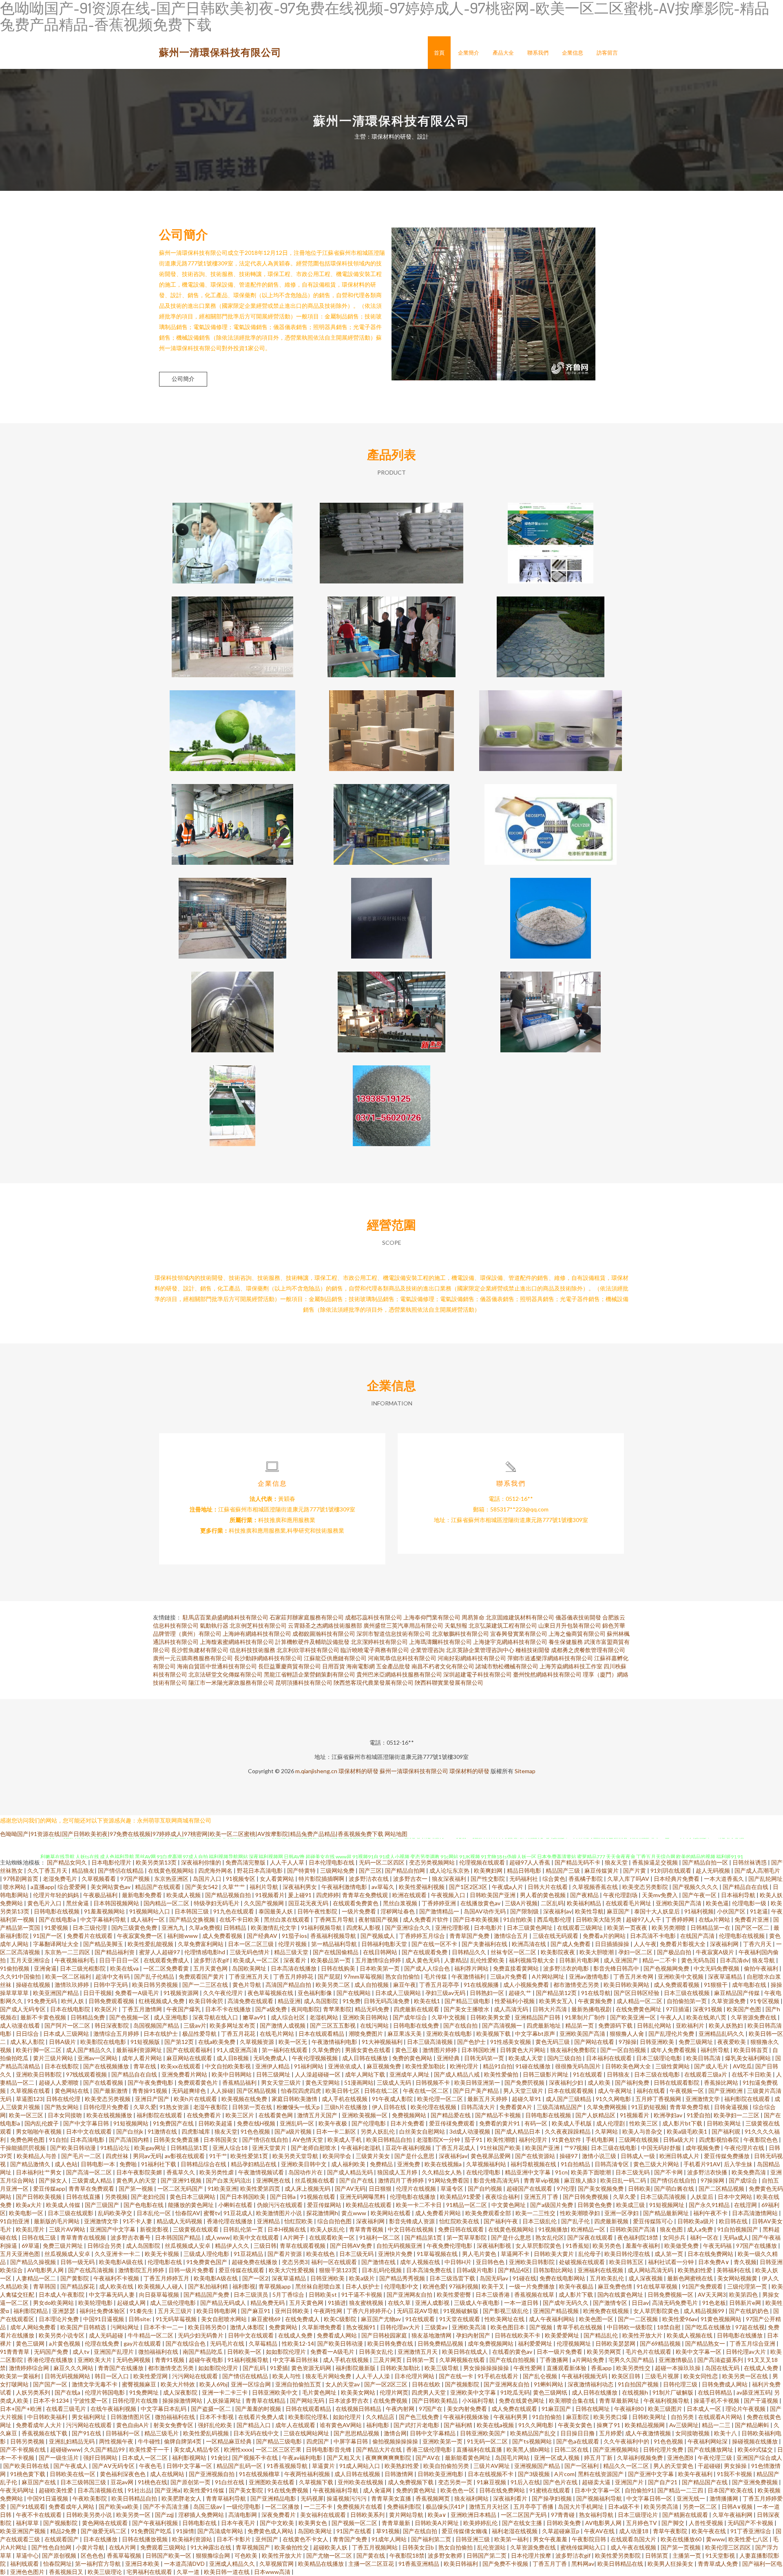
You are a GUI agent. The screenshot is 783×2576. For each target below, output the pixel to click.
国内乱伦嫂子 (42, 2123)
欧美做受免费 (682, 2246)
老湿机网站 (324, 2017)
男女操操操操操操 (487, 2368)
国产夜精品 (585, 1895)
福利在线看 (651, 2091)
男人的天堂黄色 (674, 2466)
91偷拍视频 (15, 1968)
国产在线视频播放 (107, 2066)
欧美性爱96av (680, 2319)
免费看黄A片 (516, 2107)
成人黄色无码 (423, 1960)
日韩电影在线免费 (417, 2025)
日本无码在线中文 (257, 2433)
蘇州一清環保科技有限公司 (220, 52)
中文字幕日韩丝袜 (296, 2360)
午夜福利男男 (511, 2417)
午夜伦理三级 (716, 2458)
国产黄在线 (371, 2555)
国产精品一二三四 (681, 2490)
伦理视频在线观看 (483, 1862)
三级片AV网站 (68, 2229)
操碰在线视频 (34, 1985)
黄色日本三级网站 (193, 2197)
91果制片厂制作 (586, 2017)
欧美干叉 (494, 2286)
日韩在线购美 (339, 1968)
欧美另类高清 (662, 2506)
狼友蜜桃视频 (367, 2303)
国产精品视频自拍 (229, 1895)
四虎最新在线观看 (417, 2009)
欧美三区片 (240, 2115)
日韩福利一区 (123, 2433)
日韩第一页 (421, 2360)
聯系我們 (538, 53)
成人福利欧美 (349, 2164)
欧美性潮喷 (501, 2140)
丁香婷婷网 (680, 1919)
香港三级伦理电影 (430, 2449)
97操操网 (713, 2180)
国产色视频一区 (130, 2017)
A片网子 (295, 2237)
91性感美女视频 (511, 2042)
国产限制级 (525, 1911)
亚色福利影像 (315, 1993)
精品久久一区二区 (627, 2466)
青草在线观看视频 (303, 2246)
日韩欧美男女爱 (491, 2017)
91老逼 (759, 1911)
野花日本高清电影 (260, 1870)
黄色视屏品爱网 (491, 2156)
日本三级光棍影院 (83, 1968)
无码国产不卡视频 (751, 2523)
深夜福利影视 (494, 2246)
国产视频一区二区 (355, 2523)
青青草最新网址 (620, 2400)
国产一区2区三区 (386, 2384)
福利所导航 (716, 2050)
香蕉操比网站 (722, 2082)
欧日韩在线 (734, 2221)
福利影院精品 (31, 2311)
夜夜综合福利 (503, 2197)
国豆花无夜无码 (309, 1903)
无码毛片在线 (228, 2343)
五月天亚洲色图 (21, 2254)
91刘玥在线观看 (671, 1870)
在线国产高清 (698, 1936)
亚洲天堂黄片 (270, 2148)
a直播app (42, 1887)
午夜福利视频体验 (467, 2417)
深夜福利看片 (511, 2498)
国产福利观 (727, 2131)
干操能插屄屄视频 (23, 2148)
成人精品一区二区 (640, 2001)
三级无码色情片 (250, 1952)
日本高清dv (734, 1960)
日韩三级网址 (274, 2074)
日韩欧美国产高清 (633, 2229)
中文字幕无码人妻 (112, 2294)
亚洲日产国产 (153, 2099)
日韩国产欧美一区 (169, 2555)
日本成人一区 (704, 2409)
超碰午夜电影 (207, 2360)
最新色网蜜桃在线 (691, 2278)
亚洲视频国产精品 (538, 2466)
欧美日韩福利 (461, 2564)
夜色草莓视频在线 (271, 1993)
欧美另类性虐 (217, 2172)
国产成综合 (744, 2180)
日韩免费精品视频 (441, 2343)
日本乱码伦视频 (382, 2270)
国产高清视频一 (503, 2025)
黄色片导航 (247, 1985)
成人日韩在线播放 (366, 2058)
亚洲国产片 (630, 2482)
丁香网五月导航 (335, 1919)
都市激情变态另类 (577, 1985)
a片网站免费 (589, 2360)
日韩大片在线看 (548, 1887)
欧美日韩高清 (704, 2058)
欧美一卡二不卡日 (419, 2205)
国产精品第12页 (557, 1993)
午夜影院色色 (761, 2140)
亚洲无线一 (691, 2498)
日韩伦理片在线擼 (136, 2400)
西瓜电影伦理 (555, 1919)
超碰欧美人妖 (331, 2547)
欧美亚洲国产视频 (23, 2531)
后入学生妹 (739, 2164)
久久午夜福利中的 (627, 2441)
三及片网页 (388, 2360)
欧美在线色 (321, 2254)
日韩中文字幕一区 (190, 2466)
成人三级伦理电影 (174, 2303)
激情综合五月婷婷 (117, 2034)
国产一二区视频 (638, 2319)
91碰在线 (524, 2278)
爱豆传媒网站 (325, 2205)
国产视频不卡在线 (255, 2458)
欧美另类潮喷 (669, 1928)
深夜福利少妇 (567, 2082)
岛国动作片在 (306, 2172)
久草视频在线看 (31, 2091)
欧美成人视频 (184, 1895)
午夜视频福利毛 (75, 1960)
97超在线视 (750, 2327)
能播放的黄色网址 (191, 2205)
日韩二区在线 (572, 2449)
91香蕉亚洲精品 (419, 2564)
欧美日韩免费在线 (391, 2343)
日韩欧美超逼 (216, 2123)
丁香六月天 (758, 1944)
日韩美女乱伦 (377, 2352)
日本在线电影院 (71, 2009)
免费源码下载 (616, 2025)
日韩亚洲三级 (473, 2539)
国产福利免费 (633, 2082)
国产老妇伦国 (149, 2197)
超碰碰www (65, 2449)
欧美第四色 (744, 2294)
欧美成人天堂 (526, 2058)
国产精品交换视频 (193, 1919)
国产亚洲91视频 (182, 2180)
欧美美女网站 (359, 2392)
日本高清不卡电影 (654, 1936)
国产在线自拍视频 (513, 2360)
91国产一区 (48, 1936)
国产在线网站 (354, 1993)
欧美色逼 (717, 1903)
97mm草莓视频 (363, 1976)
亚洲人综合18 (231, 2148)
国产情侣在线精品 (121, 1870)
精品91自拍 (498, 2066)
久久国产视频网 (264, 1903)
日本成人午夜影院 (62, 2294)
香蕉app (602, 2368)
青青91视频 (170, 2360)
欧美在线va (125, 1968)
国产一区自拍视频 (624, 2050)
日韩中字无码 (111, 1985)
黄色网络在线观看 (105, 2523)
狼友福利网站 (472, 2498)
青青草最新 (397, 2523)
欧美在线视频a (444, 2164)
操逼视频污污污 (347, 2498)
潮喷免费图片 (366, 2034)
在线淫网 (746, 2205)
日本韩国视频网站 (117, 1903)
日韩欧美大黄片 (554, 2254)
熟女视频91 (362, 2327)
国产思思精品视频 (357, 2433)
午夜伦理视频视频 (315, 2058)
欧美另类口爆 (611, 2417)
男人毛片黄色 (480, 2254)
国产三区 (370, 1870)
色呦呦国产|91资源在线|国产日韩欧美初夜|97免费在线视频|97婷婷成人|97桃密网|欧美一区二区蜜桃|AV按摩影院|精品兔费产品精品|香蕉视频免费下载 (192, 1834)
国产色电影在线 (144, 2205)
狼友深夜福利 (450, 1879)
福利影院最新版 (356, 2368)
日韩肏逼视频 (732, 2107)
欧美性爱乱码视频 (207, 2433)
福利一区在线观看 (335, 2262)
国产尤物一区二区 (330, 2555)
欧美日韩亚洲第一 (478, 2082)
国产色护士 (472, 2042)
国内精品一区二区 (167, 1903)
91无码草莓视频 (177, 2319)
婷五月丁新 (599, 2458)
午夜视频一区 (687, 2091)
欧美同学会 (337, 2156)
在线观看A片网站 (721, 2417)
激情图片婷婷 (440, 2050)
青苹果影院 (337, 2009)
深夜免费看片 (279, 2515)
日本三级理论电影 (660, 2058)
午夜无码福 (718, 2246)
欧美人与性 (287, 2376)
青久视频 (745, 2262)
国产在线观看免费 (425, 1952)
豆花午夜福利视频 (409, 2148)
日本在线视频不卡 (491, 2474)
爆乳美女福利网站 (749, 2058)
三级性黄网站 (673, 2066)
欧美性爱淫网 (151, 2376)
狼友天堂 (617, 1862)
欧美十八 (726, 2433)
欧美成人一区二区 (257, 1960)
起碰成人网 (132, 2303)
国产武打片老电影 (417, 2425)
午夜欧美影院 (90, 2498)
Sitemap (525, 1771)
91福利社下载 (159, 2164)
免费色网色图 (28, 2140)
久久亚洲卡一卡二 (118, 2254)
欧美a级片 (363, 2278)
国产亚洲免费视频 (755, 2482)
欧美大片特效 (178, 2384)
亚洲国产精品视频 (556, 2311)
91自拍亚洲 (15, 2221)
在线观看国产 (62, 2539)
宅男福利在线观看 (150, 2572)
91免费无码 (43, 2001)
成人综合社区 (289, 2017)
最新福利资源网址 (140, 2050)
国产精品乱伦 (601, 2335)
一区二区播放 (283, 2506)
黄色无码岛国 (699, 1960)
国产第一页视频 (681, 2547)
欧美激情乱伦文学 (274, 1928)
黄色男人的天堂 (137, 2180)
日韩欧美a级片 (697, 2221)
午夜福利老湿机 (362, 2148)
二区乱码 (552, 1903)
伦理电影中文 (402, 2286)
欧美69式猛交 (756, 2449)
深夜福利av (557, 1911)
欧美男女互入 (557, 2001)
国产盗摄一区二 (211, 2409)
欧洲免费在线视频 (607, 2311)
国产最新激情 (111, 2091)
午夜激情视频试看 (262, 2172)
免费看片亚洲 (752, 1919)
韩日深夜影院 (112, 2025)
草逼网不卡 (516, 2254)
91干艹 (218, 2156)
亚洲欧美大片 (95, 2360)
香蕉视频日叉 (67, 2572)
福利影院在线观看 (748, 2099)
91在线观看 (588, 2074)
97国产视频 (136, 1879)
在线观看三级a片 (706, 2074)
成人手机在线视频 (345, 2099)
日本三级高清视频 (430, 2042)
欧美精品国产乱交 (534, 2433)
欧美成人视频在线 (690, 2335)
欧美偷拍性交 (292, 2547)
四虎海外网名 (216, 1870)
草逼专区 (452, 2188)
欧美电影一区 (27, 2213)
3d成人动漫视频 (470, 2131)
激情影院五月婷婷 (142, 2270)
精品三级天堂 (292, 1952)
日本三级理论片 (638, 2515)
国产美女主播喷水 (467, 2009)
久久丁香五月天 (48, 1870)
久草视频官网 (277, 2564)
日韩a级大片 (679, 2140)
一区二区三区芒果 (279, 2449)
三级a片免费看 (509, 1976)
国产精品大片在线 (379, 2449)
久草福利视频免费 (640, 2458)
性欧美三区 (644, 2123)
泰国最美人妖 (276, 1911)
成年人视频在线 (421, 2262)
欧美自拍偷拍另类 (447, 2466)
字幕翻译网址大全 (56, 1944)
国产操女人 (54, 2180)
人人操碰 (222, 2091)
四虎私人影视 (364, 1928)
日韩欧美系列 (368, 2515)
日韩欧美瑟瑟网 (616, 2343)
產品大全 (503, 53)
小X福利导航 (479, 2400)
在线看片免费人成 (262, 2417)
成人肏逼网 (378, 2490)
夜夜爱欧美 (732, 2042)
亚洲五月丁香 (542, 2197)
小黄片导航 (91, 2547)
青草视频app (275, 2286)
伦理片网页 (394, 2392)
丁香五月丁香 (550, 2564)
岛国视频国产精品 (157, 2025)
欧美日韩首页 (751, 2050)
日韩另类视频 (28, 2441)
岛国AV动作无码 (485, 1911)
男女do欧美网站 (54, 2303)
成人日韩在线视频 (358, 2474)
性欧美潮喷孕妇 (581, 2213)
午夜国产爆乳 (184, 2009)
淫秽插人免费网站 (202, 2515)
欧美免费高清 (749, 2172)
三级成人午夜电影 (477, 2303)
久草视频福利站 (487, 2164)
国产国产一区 (51, 2384)
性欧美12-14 (298, 2343)
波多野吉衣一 (411, 1879)
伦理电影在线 (165, 2262)
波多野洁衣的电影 (567, 1968)
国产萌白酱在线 (675, 2188)
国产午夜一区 (700, 1895)
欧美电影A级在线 (122, 2262)
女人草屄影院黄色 (539, 2246)
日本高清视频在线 (101, 2490)
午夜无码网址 (18, 2490)
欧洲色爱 (434, 2286)
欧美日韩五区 (627, 2262)
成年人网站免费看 (34, 2327)
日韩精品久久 (470, 1952)
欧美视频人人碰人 (161, 2286)
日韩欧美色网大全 (629, 2066)
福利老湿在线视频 (515, 2531)
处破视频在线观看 (583, 2262)
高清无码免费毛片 (676, 2303)
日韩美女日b (419, 2547)
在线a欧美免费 (217, 2042)
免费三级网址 (696, 2042)
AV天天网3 (712, 2294)
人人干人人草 (288, 1862)
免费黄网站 (284, 2327)
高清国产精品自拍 (289, 1985)
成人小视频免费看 (527, 1985)
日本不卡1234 (52, 2400)
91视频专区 (241, 1879)
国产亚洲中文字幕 (651, 2474)
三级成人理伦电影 (207, 2254)
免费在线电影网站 (563, 2278)
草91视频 (388, 2531)
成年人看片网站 (143, 2058)
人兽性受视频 (707, 2523)
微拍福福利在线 (159, 2352)
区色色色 (92, 2555)
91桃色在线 (153, 2482)
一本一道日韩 (522, 2303)
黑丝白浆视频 (401, 1903)
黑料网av (583, 2564)
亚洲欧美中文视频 (681, 1976)
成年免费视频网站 (491, 2343)
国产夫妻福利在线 (485, 1944)
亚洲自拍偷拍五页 (299, 2384)
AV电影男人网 (46, 2270)
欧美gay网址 (151, 2148)
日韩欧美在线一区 (73, 2474)
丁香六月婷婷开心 (370, 2311)
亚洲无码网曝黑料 (363, 2197)
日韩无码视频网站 (68, 2376)
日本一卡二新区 (337, 2131)
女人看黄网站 (278, 1879)
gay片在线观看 (143, 2343)
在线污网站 (375, 2025)
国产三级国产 (103, 2205)
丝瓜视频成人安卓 (188, 2246)
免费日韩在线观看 (461, 2229)
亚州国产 (267, 2539)
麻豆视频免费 (384, 2066)
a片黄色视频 (65, 2343)
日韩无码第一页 (485, 2058)
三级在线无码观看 (556, 1936)
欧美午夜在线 (709, 2531)
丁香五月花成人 (456, 2148)
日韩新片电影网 (580, 1960)
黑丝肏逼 (78, 1903)
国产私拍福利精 (209, 2286)
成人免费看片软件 (426, 1919)
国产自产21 (663, 2482)
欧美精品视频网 (645, 2425)
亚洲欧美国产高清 (679, 1903)
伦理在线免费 (103, 2343)
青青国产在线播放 (121, 2368)
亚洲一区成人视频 (557, 2458)
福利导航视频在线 (534, 2164)
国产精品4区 (514, 2270)
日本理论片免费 (59, 2319)
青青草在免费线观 (366, 1895)
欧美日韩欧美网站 (627, 1985)
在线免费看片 (205, 2115)
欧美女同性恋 (701, 2376)
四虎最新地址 (544, 2025)
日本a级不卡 (624, 2506)
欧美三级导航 (442, 2368)
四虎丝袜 (118, 2156)
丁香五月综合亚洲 (753, 2343)
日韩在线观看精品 (309, 2409)
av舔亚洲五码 (754, 2392)
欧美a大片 (29, 2205)
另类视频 (116, 2197)
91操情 (185, 2531)
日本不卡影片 (234, 2539)
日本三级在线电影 (658, 2074)
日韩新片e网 (746, 2303)
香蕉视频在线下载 (45, 2433)
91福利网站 (309, 2066)
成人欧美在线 (117, 2286)
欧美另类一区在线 (746, 2376)
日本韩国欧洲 (479, 2050)
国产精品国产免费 (207, 2294)
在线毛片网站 (278, 2034)
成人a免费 (701, 2229)
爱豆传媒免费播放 (727, 2156)
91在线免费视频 (289, 2490)
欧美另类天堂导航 (296, 2156)
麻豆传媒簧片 (602, 1870)
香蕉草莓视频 (125, 2555)
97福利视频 (464, 2286)
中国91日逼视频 (104, 2319)
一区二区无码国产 (181, 2188)
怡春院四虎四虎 (302, 2091)
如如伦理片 (348, 2417)
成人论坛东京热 (450, 1870)
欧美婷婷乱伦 (481, 2523)
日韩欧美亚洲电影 (441, 2474)
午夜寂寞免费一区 (140, 1936)
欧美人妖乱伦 (328, 2229)
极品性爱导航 (200, 2034)
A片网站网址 (549, 1976)
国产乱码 (255, 2368)
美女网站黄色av (111, 1887)
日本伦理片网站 (415, 2376)
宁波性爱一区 (91, 2400)
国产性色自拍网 (52, 2547)
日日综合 (28, 2034)
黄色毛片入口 (45, 1903)
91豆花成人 (238, 2213)
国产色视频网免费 (667, 1968)
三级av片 (195, 2025)
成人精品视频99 (704, 2311)
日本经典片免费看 (677, 1879)
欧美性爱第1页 (250, 2156)
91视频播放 (553, 2229)
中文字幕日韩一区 (650, 2498)
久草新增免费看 (322, 2327)
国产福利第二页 (432, 2539)
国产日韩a (283, 2197)
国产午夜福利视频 (156, 2523)
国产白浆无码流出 (229, 2180)
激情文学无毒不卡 (95, 2384)
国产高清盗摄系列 (721, 2360)
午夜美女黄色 (576, 2425)
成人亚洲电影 (171, 2017)
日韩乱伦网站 (655, 2025)
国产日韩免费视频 (586, 2197)
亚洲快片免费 (396, 2254)
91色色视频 (256, 2131)
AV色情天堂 (308, 2140)
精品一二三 (717, 2425)
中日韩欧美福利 (48, 2417)
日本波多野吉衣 (349, 2400)
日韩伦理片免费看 (107, 2107)
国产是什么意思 (415, 2156)
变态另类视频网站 (432, 1862)
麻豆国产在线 (39, 2482)
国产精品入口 (254, 2425)
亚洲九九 (174, 1928)
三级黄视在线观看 (196, 2229)
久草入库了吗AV (629, 1879)
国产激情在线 (379, 2262)
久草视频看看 (99, 1879)
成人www (218, 2237)
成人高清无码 (512, 2009)
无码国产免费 (52, 2352)
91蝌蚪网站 (549, 2384)
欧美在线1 (428, 2001)
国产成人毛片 (712, 2066)
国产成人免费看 (571, 1944)
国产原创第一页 (191, 2482)
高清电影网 (243, 2515)
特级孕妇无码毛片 (217, 1903)
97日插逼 (678, 2009)
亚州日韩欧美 (293, 2311)
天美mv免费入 (660, 1895)
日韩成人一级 (638, 2156)
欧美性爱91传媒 (205, 2490)
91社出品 (139, 2490)
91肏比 (220, 2458)
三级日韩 (265, 2246)
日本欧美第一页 (380, 1968)
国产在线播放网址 (711, 2449)
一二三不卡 (319, 2506)
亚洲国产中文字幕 (113, 2229)
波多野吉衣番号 (131, 2237)
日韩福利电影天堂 (385, 1944)
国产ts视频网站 (533, 2441)
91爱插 (279, 2368)
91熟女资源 (175, 2107)
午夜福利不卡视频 (117, 2278)
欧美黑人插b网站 (529, 2449)
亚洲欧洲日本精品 (474, 2515)
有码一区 (536, 2123)
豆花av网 (123, 2482)
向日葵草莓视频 (160, 2294)
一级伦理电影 (244, 2506)
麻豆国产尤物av (382, 2319)
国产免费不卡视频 (506, 2564)
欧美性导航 (589, 1911)
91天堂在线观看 (460, 2319)
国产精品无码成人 (224, 2303)
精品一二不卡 (660, 1960)
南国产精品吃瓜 (203, 2352)
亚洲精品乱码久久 (722, 2034)
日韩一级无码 (78, 2262)
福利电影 (378, 2425)
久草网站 (607, 2131)
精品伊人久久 (233, 2246)
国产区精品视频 (257, 2091)
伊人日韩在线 (390, 2107)
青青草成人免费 (718, 2564)
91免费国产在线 (174, 2123)
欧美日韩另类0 (207, 2327)
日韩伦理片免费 (664, 2449)
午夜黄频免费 (596, 2001)
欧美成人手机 (345, 2140)
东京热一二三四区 (68, 1952)
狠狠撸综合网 (213, 2555)
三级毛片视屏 (662, 2376)
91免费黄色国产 (207, 2262)
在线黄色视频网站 (171, 1870)
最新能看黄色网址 (468, 2458)
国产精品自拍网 (406, 1870)
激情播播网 (724, 2498)
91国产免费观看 (703, 2286)
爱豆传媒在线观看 (242, 2270)
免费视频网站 (410, 2115)
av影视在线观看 (185, 2156)
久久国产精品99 (105, 2449)
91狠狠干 (716, 1985)
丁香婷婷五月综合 (423, 1936)
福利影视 (244, 2286)
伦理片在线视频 (417, 2188)
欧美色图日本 (508, 2327)
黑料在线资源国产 (601, 2474)
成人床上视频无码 (308, 2188)
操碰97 (569, 2156)
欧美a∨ (438, 2515)
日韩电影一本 (98, 2164)
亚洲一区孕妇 (622, 2213)
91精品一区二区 (467, 2205)
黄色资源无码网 (312, 2368)
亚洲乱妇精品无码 (72, 2441)
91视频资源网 (182, 1993)
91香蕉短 (577, 2246)
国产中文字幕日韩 (87, 2123)
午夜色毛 (151, 2466)
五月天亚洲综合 (31, 1960)
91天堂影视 (721, 2555)
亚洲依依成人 (346, 2066)
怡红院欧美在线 (460, 2221)
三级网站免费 (338, 1870)
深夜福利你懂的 (202, 1862)
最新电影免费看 (143, 1895)
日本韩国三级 (192, 1911)
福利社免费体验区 (103, 2311)
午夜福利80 (629, 2409)
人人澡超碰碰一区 (318, 2074)
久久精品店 (381, 2417)
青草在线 (145, 2066)
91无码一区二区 (488, 2441)
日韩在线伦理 (64, 2099)
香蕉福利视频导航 (334, 1936)
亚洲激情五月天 (418, 2352)
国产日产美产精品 (477, 2091)
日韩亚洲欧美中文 (275, 2392)
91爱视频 (57, 1928)
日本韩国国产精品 (178, 2237)
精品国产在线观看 (158, 1887)
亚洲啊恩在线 (274, 2180)
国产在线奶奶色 (749, 2311)
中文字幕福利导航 (104, 1919)
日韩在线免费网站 (503, 2490)
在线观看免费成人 (167, 1960)
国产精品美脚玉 (104, 1944)
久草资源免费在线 (754, 2017)
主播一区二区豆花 (372, 2564)
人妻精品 (456, 1960)
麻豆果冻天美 (405, 2034)
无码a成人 (736, 2237)
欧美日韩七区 (343, 2091)
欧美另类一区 (134, 2515)
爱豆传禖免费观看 (452, 2123)
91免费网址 (145, 2392)
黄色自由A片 (133, 2425)
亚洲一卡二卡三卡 (225, 2392)
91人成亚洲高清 (238, 2050)
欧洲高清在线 (530, 1944)
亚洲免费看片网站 (185, 2074)
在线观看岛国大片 (634, 2539)
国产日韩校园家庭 (385, 2335)
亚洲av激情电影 (589, 1976)
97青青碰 (563, 2515)
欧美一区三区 (27, 2115)
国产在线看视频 (104, 2082)
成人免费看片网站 (439, 2213)
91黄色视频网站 (722, 2319)
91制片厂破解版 (674, 2392)
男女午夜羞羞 (551, 2539)
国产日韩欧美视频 (39, 2197)
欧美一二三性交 (536, 2213)
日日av (640, 2303)
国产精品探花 (78, 2286)
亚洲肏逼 (45, 1968)
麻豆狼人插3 (581, 2180)
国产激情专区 (611, 2303)
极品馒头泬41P (446, 2506)
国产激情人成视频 (283, 2025)
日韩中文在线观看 (251, 2335)
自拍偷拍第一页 (687, 2001)
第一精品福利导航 (335, 1944)
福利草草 (28, 2523)
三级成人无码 (395, 2082)
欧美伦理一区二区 (441, 2099)
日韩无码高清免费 (387, 2001)
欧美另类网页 (605, 2352)
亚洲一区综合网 (251, 2384)
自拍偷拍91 (639, 2490)
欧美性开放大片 (643, 2335)
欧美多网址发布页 (233, 2025)
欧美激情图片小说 (280, 2213)
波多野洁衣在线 (369, 1879)
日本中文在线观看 (90, 2131)
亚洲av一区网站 (98, 2058)
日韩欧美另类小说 (90, 2515)
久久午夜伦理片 (224, 1993)
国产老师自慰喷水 (314, 2148)
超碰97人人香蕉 (530, 1862)
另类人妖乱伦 (378, 2131)
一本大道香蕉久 (724, 1879)
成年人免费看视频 (674, 2050)
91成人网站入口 (360, 2466)
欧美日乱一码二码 (624, 2180)
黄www (716, 2539)
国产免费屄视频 (525, 2082)
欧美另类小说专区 (62, 2335)
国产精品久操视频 (34, 2262)
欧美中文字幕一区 (699, 2352)
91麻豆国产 (557, 2409)
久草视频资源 (258, 2042)
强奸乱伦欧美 (216, 2425)
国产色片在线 (561, 2482)
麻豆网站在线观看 (190, 2058)
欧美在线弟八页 (707, 2017)
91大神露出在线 (211, 2547)
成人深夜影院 (181, 2392)
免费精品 (382, 2164)
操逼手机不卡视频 (717, 2400)
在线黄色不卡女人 (306, 2539)
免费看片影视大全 (683, 1944)
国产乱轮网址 (765, 1879)
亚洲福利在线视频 (601, 2270)
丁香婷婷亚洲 (439, 1903)
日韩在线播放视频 (145, 2539)
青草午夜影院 (671, 2531)
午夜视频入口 (449, 1895)
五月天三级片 (176, 2311)
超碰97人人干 (644, 1919)
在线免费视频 (391, 2400)
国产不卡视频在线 (23, 2449)
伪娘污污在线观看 (280, 2205)
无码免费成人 (271, 2058)
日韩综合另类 (105, 2246)
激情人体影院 (248, 2327)
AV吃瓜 (742, 2066)
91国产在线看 (355, 2531)
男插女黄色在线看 (368, 2050)
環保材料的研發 (358, 1771)
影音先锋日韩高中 (617, 1968)
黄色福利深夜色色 (123, 2474)
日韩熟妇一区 (488, 1993)
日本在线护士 (161, 2034)
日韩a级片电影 (476, 2270)
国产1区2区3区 (469, 1887)
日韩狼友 (619, 2074)
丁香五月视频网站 (375, 2547)
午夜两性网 (328, 2311)
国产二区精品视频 (722, 2188)
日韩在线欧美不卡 (518, 2335)
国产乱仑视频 (541, 2376)
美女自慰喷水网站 (225, 2319)
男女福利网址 (90, 2417)
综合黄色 (554, 1879)
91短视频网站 (132, 2123)
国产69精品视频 (661, 2343)
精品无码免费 (373, 2009)
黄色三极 (407, 2050)
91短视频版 (146, 2042)
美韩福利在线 (734, 2270)
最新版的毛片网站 (57, 2221)
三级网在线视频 (639, 2140)
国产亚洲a (167, 2490)
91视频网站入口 (150, 1911)
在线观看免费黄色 (356, 1903)
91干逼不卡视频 (362, 2294)
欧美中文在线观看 (257, 2237)
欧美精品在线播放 (322, 2564)
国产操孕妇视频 (552, 2498)
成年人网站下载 (366, 2074)
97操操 (628, 2042)
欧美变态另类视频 (108, 2099)
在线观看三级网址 (581, 1928)
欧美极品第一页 (331, 1960)
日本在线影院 (62, 2066)
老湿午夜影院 (211, 2107)
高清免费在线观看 (251, 2001)
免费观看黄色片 (198, 2082)
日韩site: (140, 2319)
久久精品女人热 (442, 2172)
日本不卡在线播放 (229, 2009)
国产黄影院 (75, 2278)
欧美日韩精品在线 (621, 2564)
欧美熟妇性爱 (696, 2270)
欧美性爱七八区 (749, 2539)
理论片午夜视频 (746, 2409)
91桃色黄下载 (28, 2474)
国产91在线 (87, 2433)
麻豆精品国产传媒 (738, 1993)
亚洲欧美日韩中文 (304, 2164)
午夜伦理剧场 (621, 1895)
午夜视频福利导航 (336, 2490)
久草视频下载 (317, 2482)
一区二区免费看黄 (167, 1968)
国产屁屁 (329, 1976)
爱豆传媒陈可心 (654, 2221)
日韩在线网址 (593, 2409)
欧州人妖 (73, 2001)
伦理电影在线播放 (413, 2197)
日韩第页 (657, 2555)
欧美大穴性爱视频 (292, 2270)
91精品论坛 (116, 2148)
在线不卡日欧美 (240, 1919)
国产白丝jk (130, 2131)
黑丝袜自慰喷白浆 (319, 2286)
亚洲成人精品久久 (233, 2564)
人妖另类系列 (34, 2392)
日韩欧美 (639, 2188)
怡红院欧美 (299, 2221)
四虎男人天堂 (429, 2392)
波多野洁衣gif (212, 1960)
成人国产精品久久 (90, 2050)
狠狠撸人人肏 (627, 2034)
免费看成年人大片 (39, 2425)
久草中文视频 (449, 2017)
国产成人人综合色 (428, 1968)
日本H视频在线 (287, 2229)
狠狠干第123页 (339, 2270)
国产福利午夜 (501, 2221)
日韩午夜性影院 (318, 1911)
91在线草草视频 (658, 2286)
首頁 (439, 53)
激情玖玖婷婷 (72, 1985)
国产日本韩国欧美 (243, 2197)
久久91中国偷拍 (21, 1976)
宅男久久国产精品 (632, 2360)
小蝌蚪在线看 (236, 2205)
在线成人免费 (296, 2335)
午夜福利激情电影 (345, 1887)
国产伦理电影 (369, 2123)
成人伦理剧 (611, 2123)
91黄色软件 (567, 2140)
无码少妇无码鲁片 (201, 2335)
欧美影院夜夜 (558, 1952)
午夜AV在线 (600, 2531)
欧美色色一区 (458, 2490)
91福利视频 (699, 1911)
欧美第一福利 (512, 2539)
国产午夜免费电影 (151, 2082)
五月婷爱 (610, 2433)
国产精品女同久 (67, 1862)
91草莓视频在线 (438, 2254)
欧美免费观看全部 (489, 2213)
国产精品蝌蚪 (753, 2425)
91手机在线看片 (499, 2376)
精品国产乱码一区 (240, 2466)
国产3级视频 (534, 2474)
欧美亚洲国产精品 (56, 1993)
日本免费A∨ (714, 2262)
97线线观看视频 (87, 2074)
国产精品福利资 (115, 1952)
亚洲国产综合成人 (759, 2458)
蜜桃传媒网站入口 (584, 2547)
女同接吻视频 (693, 2433)
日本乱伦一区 (154, 2213)
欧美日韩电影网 (217, 2311)
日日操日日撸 (578, 2433)
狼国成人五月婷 (398, 2172)
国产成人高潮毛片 (757, 1870)
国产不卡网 (669, 2172)
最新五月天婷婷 (488, 2099)
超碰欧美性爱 (56, 2490)
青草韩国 (45, 2286)
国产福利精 (459, 2425)
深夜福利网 (725, 1944)
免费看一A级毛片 (138, 1993)
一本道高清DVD (185, 2564)
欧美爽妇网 (489, 1870)
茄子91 (474, 2140)
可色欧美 (247, 2555)
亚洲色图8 (681, 2458)
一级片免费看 (359, 1911)
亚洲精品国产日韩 (538, 2017)
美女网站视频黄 (738, 2278)
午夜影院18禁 (407, 2555)
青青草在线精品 (266, 2400)
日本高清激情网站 (755, 2213)
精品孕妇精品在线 (254, 2164)
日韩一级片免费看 (192, 2270)
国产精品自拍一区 (706, 1862)
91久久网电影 (614, 2099)
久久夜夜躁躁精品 (568, 2131)
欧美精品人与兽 (37, 2156)
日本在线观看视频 (571, 2091)
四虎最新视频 (612, 2221)
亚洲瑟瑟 (64, 2311)
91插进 (337, 2303)
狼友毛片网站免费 (329, 2376)
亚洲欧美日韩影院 (39, 2074)
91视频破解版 (461, 2311)
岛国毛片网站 (513, 2458)
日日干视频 (97, 1993)
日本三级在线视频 (687, 1993)
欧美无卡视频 (163, 2254)
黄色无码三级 (553, 2042)
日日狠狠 (381, 2188)
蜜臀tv (212, 2213)
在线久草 (400, 2303)
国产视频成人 (378, 1936)
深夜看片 (295, 1960)
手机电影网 (601, 2140)
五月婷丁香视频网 (659, 2099)
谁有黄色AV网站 (341, 2425)
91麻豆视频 (492, 2482)
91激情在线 (163, 2131)
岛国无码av (494, 2278)
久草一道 (189, 2572)
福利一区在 (705, 2237)
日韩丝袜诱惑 (750, 1862)
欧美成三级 (631, 2205)
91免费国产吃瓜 (152, 2531)
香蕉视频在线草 (535, 2294)
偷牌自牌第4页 (183, 2441)
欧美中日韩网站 (232, 2074)
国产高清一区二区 (90, 2172)
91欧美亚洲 (222, 2188)
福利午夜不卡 (711, 2213)
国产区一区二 (753, 1928)
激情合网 (395, 2433)
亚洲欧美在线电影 (450, 2034)
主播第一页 (687, 2555)
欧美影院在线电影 (104, 2042)
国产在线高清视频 (92, 2270)
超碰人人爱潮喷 (59, 2082)
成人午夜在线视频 (634, 2547)
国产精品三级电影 (468, 2001)
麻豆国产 (619, 1911)
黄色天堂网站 (323, 2082)
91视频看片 (270, 1895)
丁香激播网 (554, 2360)
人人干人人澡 (373, 2376)
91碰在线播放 (534, 2066)
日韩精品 (236, 1928)
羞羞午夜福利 (643, 2246)
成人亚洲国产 (621, 1960)
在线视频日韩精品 (359, 2409)
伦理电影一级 (750, 1903)
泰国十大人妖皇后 (658, 1911)
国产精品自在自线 (746, 1887)
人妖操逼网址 (225, 2400)
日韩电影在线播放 (740, 2335)
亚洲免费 (409, 2164)
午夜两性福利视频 (308, 2474)
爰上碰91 (300, 1895)
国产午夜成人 (71, 2466)
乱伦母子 (590, 2254)
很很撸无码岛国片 (578, 2066)
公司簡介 (183, 379)
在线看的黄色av (513, 2352)
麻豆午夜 (405, 1985)
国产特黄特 (302, 1870)
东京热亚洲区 (172, 1879)
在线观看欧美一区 (333, 2237)
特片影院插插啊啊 (322, 1879)
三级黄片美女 (373, 2156)
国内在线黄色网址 (621, 2294)
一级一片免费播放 (532, 2286)
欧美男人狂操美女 (671, 2564)
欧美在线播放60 (682, 2539)
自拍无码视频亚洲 (400, 2246)
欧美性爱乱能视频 (151, 1944)
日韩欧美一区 (245, 2352)
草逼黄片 (324, 2466)
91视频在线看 (318, 2197)
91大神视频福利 (383, 2042)
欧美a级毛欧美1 (688, 2131)
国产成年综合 (410, 2017)
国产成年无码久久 (566, 2303)
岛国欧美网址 (250, 1968)
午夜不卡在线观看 (39, 2515)
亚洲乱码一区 (297, 2123)
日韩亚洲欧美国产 (483, 2433)
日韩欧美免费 (564, 2523)
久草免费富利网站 (201, 1944)
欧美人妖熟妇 (727, 2025)
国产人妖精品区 (596, 2115)
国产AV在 (429, 2458)
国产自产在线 (357, 2180)
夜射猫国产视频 (379, 1919)
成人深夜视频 (646, 2278)
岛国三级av (208, 2506)
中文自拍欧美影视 (229, 2066)
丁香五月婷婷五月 (167, 2278)
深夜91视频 (708, 2009)
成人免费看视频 (223, 1936)
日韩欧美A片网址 (437, 2523)
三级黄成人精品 (92, 2180)
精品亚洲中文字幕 (528, 2172)
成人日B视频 (233, 2058)
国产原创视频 (60, 2555)
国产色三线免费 (419, 2417)
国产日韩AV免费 (352, 2246)
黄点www (354, 2213)
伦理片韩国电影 (105, 2392)
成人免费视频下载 (411, 2482)
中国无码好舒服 (662, 2148)
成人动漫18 (634, 2531)
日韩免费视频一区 (671, 2294)
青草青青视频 (367, 2229)
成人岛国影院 (322, 2001)
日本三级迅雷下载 (453, 2278)
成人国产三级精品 (569, 2099)
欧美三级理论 (105, 2572)
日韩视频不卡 (433, 2082)
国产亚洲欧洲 (726, 2091)
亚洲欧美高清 (470, 2327)
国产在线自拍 (461, 2025)
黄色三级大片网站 (657, 2164)
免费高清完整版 (246, 1862)
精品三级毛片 (162, 2433)
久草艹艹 (234, 1887)
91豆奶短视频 (649, 2107)
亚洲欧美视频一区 (365, 2115)
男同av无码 (147, 2156)
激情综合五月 (512, 1936)
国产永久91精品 (710, 2205)
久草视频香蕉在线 (596, 1887)
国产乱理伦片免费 (672, 2034)
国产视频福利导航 (600, 2498)
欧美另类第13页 (157, 1862)
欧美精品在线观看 (369, 2205)
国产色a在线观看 (578, 2441)
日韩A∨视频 (738, 2506)
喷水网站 (15, 1887)
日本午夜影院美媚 (140, 2172)
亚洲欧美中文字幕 (474, 2392)
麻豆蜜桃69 (267, 2319)
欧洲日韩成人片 (680, 2156)
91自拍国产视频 (639, 2384)
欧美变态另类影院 (646, 1887)
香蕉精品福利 (240, 2082)
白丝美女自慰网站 (423, 2131)
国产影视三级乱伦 (506, 2311)
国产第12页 (180, 2042)
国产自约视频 (486, 2188)
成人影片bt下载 (683, 2123)
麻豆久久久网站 (74, 2368)
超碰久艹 (521, 1993)
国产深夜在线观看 (591, 2237)
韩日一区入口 (112, 2376)
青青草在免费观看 (92, 2188)
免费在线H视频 (257, 2123)
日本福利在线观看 (609, 2058)
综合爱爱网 (72, 1887)
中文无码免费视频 (717, 1968)
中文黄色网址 (509, 2205)
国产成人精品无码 (351, 2172)
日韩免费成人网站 (725, 2384)
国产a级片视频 (294, 2131)
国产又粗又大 (344, 2458)
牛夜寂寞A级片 (716, 1952)
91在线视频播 (482, 1985)
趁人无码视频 (713, 1870)
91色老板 (714, 2303)
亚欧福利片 (691, 2025)
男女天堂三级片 (282, 2082)
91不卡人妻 (138, 2221)
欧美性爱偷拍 (502, 2074)
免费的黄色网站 (413, 2058)
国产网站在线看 (595, 2042)
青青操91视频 (150, 2091)
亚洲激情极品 (676, 2360)
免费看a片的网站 (605, 1936)
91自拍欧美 (519, 1919)
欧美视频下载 (494, 2034)
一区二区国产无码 (524, 2515)
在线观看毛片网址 (629, 1903)
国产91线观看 (28, 2506)
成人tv (82, 2352)
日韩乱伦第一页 (244, 2229)
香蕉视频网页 (433, 2498)
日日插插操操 (613, 1944)
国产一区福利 (582, 2466)
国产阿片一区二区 (68, 2025)
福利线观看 (25, 2564)
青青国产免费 (351, 2539)
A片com (564, 2474)
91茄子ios (294, 1936)
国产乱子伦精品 (155, 1976)
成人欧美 (600, 2082)
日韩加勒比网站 (554, 2270)
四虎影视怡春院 (720, 2140)
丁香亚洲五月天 (249, 1976)
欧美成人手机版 (572, 2123)
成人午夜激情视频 (649, 2433)
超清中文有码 (113, 1976)
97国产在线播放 (757, 2246)
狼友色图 (672, 2229)
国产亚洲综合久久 (408, 1928)
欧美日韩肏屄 (207, 2001)
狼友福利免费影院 (574, 2050)
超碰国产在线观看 (530, 2188)
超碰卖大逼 (597, 2482)
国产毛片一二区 (82, 2156)
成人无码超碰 (107, 2335)
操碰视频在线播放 (755, 2441)
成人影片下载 (576, 2294)
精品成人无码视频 (180, 2221)
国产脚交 (674, 2523)
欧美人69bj (213, 2384)
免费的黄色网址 (417, 2490)
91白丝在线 (230, 2482)
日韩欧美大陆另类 (599, 1919)
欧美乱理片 (31, 2229)
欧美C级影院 (341, 2319)
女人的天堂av (343, 2384)
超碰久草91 (527, 2099)
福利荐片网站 (472, 1968)
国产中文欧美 (278, 2523)
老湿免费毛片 (61, 1879)
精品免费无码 (268, 2303)
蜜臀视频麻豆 (140, 2384)
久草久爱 (145, 2107)
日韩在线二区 (382, 2091)
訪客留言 (607, 53)
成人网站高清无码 (651, 2270)
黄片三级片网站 (54, 2058)
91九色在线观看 (234, 1911)
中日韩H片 (459, 2262)
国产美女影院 (247, 2490)
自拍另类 (683, 2417)
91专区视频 (765, 2001)
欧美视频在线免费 (245, 2099)
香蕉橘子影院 (586, 1879)
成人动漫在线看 (21, 2025)
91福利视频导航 (322, 1928)
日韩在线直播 (84, 2197)
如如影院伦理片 (286, 2352)
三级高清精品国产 (560, 2107)
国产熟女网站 (62, 2107)
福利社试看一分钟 (671, 2262)
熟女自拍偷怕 (403, 1976)
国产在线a (68, 2392)
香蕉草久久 (181, 2172)
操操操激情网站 (183, 2400)
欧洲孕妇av (669, 2115)
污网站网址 (125, 2327)
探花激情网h (322, 2213)
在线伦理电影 (484, 2172)
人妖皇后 (702, 2197)
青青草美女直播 (392, 2498)
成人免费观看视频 (677, 1985)
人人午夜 (645, 1944)
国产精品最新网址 (667, 2213)
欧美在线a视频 (496, 2425)
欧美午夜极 (333, 2123)
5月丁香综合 (289, 2294)
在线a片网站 (715, 1919)
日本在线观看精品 (322, 2034)
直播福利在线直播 (480, 2449)
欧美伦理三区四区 (729, 2547)
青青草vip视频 (542, 2180)
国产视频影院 (463, 2384)
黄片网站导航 (407, 2515)
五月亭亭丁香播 (534, 2506)
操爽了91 (609, 2425)
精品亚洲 (289, 2001)
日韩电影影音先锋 (329, 2449)
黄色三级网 (31, 2343)
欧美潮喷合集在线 (572, 2400)
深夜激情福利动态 (591, 2384)
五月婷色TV (642, 2523)
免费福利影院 (405, 2506)
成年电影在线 (750, 1985)
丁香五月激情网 (143, 2009)
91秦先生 (142, 2311)
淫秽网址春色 (398, 1911)
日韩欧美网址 (724, 2123)
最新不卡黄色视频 (44, 2017)
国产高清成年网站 (221, 2531)
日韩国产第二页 (487, 2555)
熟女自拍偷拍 (456, 2547)
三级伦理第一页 (748, 2286)
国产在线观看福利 (190, 2050)
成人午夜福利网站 (552, 2319)
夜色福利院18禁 (638, 2237)
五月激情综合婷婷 (379, 1960)
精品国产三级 (563, 1870)
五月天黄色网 (211, 1968)
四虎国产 (318, 2441)
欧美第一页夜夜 (628, 1928)
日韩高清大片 (479, 2107)
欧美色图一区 (597, 2319)
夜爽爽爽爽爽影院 (389, 2458)
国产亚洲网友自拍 (410, 2294)
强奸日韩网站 (101, 2458)
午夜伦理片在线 (745, 2148)
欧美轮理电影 (96, 2303)
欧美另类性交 (634, 2368)
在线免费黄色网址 (639, 2009)
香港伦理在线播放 (230, 2221)
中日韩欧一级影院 (630, 2327)
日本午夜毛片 (239, 2523)
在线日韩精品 (716, 2392)
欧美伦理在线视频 (434, 2107)
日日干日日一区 (120, 1960)
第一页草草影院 (467, 2237)
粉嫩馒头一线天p (299, 2107)
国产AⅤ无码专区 (114, 2466)
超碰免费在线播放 (255, 2262)
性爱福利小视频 (515, 2001)
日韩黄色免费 (595, 2205)
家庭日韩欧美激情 (295, 2099)
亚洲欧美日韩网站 (366, 2017)
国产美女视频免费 (601, 2188)
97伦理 (566, 2188)
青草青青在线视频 (84, 2237)
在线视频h (636, 2392)
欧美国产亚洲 (543, 2148)
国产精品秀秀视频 (403, 2278)
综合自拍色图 (335, 2221)
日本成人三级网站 (399, 1993)
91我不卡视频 (735, 2474)
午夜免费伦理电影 (450, 2246)
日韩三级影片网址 (546, 2074)
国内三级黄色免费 (135, 1928)
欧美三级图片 (666, 2409)
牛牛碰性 (149, 2441)
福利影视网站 (190, 2458)
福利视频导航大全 (532, 1960)
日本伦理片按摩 (532, 2555)
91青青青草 (15, 2352)
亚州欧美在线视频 (361, 2482)
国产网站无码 (308, 2400)
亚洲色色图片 (28, 2572)
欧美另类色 (607, 2246)
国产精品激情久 (31, 2164)
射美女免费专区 (174, 2425)
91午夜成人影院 (393, 2099)
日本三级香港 (493, 2294)
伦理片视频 (293, 1944)
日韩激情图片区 (131, 2417)
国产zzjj (165, 2515)
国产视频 (541, 2327)
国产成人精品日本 (518, 2131)
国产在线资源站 (536, 2156)
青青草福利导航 (227, 2498)
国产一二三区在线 (206, 1985)
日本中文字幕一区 (598, 2490)
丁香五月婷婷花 (294, 1976)
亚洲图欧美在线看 (272, 2482)
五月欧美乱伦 (607, 2278)
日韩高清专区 (612, 2164)
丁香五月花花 (239, 2034)
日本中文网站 (735, 2197)
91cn (561, 2172)
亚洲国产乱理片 (114, 2352)
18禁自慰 (669, 2327)
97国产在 (431, 2409)
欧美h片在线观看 (196, 2099)
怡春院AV (188, 2213)
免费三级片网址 (63, 2246)
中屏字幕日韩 (351, 2441)
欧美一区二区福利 (69, 1976)
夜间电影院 (305, 2009)
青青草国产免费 (470, 1936)
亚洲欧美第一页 (443, 2441)
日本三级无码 (633, 2172)
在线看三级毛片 (67, 2409)
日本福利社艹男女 (39, 2172)
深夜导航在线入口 (216, 2017)
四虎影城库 (196, 2131)
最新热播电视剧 (592, 2009)
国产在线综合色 (186, 2343)
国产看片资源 (285, 2254)
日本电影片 (489, 1928)
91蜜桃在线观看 (550, 2490)
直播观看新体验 (567, 2368)
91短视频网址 (667, 2205)
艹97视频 (576, 2148)
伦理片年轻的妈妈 (56, 1895)
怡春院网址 (58, 2564)
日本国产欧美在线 (731, 2490)
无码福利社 (524, 1879)
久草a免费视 (205, 1928)
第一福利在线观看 (285, 2050)
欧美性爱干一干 (150, 2449)
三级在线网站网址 (307, 2433)
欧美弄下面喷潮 (592, 2172)
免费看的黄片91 (500, 2123)
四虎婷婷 (327, 1895)
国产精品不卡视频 (499, 2115)
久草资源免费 (729, 2001)
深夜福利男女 (300, 1887)
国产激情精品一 (440, 1911)
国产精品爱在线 (451, 2115)
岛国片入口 (208, 1879)
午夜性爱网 (528, 2368)
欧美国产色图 (744, 2009)
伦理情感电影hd (205, 1952)
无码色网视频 (134, 2360)
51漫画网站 (359, 2082)
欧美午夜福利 (696, 2474)
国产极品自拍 (675, 1952)
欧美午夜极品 (577, 2286)
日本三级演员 (251, 2294)
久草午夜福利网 (733, 2515)
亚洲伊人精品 (273, 2066)
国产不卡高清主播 (167, 2506)
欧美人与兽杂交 (643, 2131)
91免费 (352, 2001)
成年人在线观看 (296, 2425)
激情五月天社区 (490, 2506)
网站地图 (396, 1834)
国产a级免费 (272, 2009)
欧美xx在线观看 (181, 2066)
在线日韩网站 (381, 1952)
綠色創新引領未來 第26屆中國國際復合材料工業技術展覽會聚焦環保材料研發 (551, 724)
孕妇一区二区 (636, 1952)
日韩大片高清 (550, 2009)
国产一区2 (255, 2278)
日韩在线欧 (427, 2384)
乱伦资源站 (492, 2547)
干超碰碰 (709, 2466)
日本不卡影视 (217, 2417)
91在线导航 (596, 1993)
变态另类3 (295, 2262)
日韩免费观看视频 (112, 2001)
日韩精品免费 (88, 2017)
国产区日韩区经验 (637, 1993)
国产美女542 (202, 1887)
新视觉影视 (155, 2229)
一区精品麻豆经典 (229, 2441)
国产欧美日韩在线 (27, 2466)
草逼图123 (29, 2099)
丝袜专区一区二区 (514, 1952)
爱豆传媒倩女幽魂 (465, 2531)
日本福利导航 (739, 1895)
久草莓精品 (264, 2343)
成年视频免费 (703, 2148)
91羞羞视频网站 (105, 1911)
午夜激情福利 (469, 1976)
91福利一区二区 (380, 2237)
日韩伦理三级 (681, 2384)
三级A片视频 (521, 1903)
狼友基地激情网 (432, 2335)
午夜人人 (672, 2017)
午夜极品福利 (101, 1895)
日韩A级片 (63, 2042)
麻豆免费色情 (616, 2286)
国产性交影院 (488, 1879)
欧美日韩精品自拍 (390, 2140)
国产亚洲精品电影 (274, 2498)
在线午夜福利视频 (114, 2409)
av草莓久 (384, 1887)
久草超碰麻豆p (561, 2531)
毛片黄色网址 (320, 2392)
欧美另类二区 (333, 1985)
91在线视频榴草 (260, 2474)
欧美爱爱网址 (563, 2335)
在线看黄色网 (276, 2115)
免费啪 (129, 2164)
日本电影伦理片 (112, 1862)
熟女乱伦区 (550, 2237)
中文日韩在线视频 (411, 2229)
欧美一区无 (293, 2042)
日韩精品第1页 (190, 2148)
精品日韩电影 (525, 1870)
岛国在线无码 (723, 2368)
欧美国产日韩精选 (84, 2327)
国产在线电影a (58, 1919)
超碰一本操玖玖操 (678, 2368)
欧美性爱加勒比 (426, 2066)
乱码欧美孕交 (116, 2213)
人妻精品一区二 (36, 2278)
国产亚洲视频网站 (616, 2449)
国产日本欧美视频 (477, 1919)
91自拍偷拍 (547, 2417)
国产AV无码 (350, 2188)
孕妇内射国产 (474, 2335)
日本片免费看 (408, 2123)
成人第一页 (669, 2254)
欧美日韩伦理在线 (628, 2254)
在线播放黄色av (481, 1903)
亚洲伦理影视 (453, 1928)
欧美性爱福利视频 (422, 1887)
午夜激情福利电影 (335, 2042)
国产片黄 (635, 1870)
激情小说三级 (600, 2156)
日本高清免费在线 (430, 2270)
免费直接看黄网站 (516, 1968)
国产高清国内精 (129, 2140)
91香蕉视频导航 (288, 2466)
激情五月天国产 (318, 2115)
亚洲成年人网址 (410, 2074)
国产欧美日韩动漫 (74, 2148)
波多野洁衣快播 (708, 2172)
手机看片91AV (702, 2164)
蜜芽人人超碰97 (160, 1952)
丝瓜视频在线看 (315, 2180)
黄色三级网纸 (551, 2392)
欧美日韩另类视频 (156, 1985)
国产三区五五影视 (333, 2025)
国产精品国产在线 (705, 2482)
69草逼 (31, 2246)
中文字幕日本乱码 (164, 2409)
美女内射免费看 (468, 2409)
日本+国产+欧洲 (21, 2409)
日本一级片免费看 (560, 2352)
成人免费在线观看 (515, 2409)
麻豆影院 (578, 2417)
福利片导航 (264, 1887)
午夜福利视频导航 (667, 2400)
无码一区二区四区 (382, 1862)
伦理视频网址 (574, 2343)
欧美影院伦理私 (309, 2417)
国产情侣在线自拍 (266, 2140)
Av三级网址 (684, 2425)
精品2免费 (64, 2531)
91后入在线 (525, 2482)
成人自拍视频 (372, 1985)
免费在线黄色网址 (522, 2400)
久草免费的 (327, 2050)
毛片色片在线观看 (649, 2352)
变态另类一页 (456, 2482)
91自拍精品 (576, 2164)
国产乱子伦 (576, 2221)
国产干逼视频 (762, 2400)
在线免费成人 (303, 2319)
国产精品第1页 (424, 2237)
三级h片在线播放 (346, 2107)
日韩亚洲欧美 (658, 2042)
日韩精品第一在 (711, 1928)
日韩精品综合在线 (204, 2164)
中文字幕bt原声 (536, 2034)
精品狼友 (83, 1870)
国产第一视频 (136, 2188)
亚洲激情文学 (703, 2099)
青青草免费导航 (690, 2107)
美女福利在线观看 (324, 2515)
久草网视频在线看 (463, 2360)
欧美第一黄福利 (21, 2376)
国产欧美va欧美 (119, 2506)
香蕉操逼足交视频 (656, 1862)
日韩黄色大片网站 (523, 2050)
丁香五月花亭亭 (440, 1985)
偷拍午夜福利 (762, 1968)
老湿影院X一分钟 (439, 2140)
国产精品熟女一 (706, 2343)
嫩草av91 (255, 2017)
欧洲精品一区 (589, 2229)
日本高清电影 (88, 2140)
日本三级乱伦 (540, 2221)
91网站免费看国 (449, 2180)
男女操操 (736, 2466)
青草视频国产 (253, 2547)
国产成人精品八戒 (457, 2074)
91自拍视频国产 (738, 2229)
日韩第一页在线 (253, 2107)
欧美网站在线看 (391, 2213)
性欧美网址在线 (505, 2319)
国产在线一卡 (457, 2376)
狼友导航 (764, 1960)
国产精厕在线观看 (686, 2515)
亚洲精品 (269, 2221)
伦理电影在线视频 (742, 1936)
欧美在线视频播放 (110, 2115)
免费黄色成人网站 (271, 2531)
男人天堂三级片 (524, 2091)
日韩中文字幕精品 (433, 2433)
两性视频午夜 (117, 2441)
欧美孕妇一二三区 (737, 2115)
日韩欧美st (323, 2294)
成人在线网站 (168, 2474)
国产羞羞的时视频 (259, 2409)
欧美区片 (107, 2009)
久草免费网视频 (607, 2107)
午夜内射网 (401, 2409)
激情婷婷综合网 (30, 2368)
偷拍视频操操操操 (396, 2441)
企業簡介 (469, 53)
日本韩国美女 (221, 2140)
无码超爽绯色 (189, 2091)
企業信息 (573, 53)
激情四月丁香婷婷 (401, 2180)
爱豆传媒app (49, 2188)
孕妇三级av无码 (446, 1993)
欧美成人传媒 (64, 2205)
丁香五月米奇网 (634, 1976)
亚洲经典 (449, 2058)
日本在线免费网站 (711, 2254)
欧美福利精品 (585, 1903)
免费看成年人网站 (72, 2506)
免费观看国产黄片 (202, 1976)
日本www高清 (273, 2572)
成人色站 (66, 2164)
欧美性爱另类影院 (618, 2555)
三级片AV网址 (492, 2466)
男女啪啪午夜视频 (39, 2131)
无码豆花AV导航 (418, 2311)
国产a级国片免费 (552, 2205)
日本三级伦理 (90, 1928)
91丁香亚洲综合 (751, 2531)
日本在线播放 (101, 2539)
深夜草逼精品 (726, 1976)
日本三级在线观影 (71, 2213)
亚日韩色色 (491, 2262)
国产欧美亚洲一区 (634, 2017)
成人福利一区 (148, 1919)
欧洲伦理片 (465, 2066)
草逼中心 (27, 2555)
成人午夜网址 (616, 2091)
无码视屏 (312, 2498)
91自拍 (58, 2140)
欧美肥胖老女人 (182, 2498)
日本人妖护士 (363, 2286)
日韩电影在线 (200, 2523)
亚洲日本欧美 (143, 2564)
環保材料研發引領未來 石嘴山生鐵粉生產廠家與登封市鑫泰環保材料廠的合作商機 (391, 1099)
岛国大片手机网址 (581, 2506)
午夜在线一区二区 (426, 2091)
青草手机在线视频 (580, 2327)
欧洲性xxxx (238, 2449)
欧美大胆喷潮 (597, 1952)
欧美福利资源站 (193, 2539)
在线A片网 (123, 2547)
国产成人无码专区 (23, 2009)
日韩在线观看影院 (677, 2082)
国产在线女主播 (523, 2523)
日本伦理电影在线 (332, 1862)
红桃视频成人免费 (162, 2001)
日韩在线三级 (39, 2237)
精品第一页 (580, 2025)
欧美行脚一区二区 (39, 2050)
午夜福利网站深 (708, 2441)
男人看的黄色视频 (543, 1895)
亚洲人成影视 (433, 2303)
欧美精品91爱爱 (461, 2197)
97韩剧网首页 (21, 1879)
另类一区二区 (700, 2506)
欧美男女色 (313, 2523)
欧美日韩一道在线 (227, 2572)
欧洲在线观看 (410, 1895)
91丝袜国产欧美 (501, 2148)
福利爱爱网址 (536, 2343)
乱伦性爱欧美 (488, 1960)
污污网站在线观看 (196, 2376)
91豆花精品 (249, 2254)
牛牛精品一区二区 (151, 2335)
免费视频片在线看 (360, 2506)
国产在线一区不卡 (435, 1944)
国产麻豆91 (256, 2311)
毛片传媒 (436, 1976)
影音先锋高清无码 (497, 2180)
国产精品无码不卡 (578, 1862)
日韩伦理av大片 (401, 2327)
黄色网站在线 (72, 2091)
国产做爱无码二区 (104, 2531)
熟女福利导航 (597, 2515)
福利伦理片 (534, 2140)
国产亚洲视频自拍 (212, 2474)
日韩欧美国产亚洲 (493, 1895)
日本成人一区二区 (145, 2458)
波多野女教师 (446, 2555)
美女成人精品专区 (197, 2449)
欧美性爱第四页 (261, 2188)
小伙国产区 (732, 1911)
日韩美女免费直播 (177, 2140)
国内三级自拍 (565, 2058)
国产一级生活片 (59, 2458)
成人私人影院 (28, 2042)
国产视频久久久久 (696, 1887)
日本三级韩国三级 (84, 2482)
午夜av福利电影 (303, 2458)
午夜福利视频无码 (585, 2376)
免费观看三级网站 (164, 2547)
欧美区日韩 (627, 2376)
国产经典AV (263, 1936)
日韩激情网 (399, 2474)
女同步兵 (675, 2237)
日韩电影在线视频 (57, 1911)
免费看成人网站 (337, 2335)
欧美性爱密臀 (455, 2294)
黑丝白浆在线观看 (287, 1919)
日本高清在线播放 (294, 1968)
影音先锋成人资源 (413, 2221)
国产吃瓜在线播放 (709, 2327)
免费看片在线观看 (90, 1936)
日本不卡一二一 (164, 2327)
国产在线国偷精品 (336, 1952)
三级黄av (437, 2327)
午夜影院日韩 (589, 2539)
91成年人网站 (390, 2539)
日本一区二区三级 (251, 1944)
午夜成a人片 (508, 1887)
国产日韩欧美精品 (435, 2400)
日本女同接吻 (65, 2115)
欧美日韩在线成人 (466, 2352)
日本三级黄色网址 (530, 1928)
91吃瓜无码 (515, 2392)
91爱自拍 (699, 2115)
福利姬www (183, 1936)
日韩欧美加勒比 (401, 2368)
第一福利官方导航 (98, 2564)
